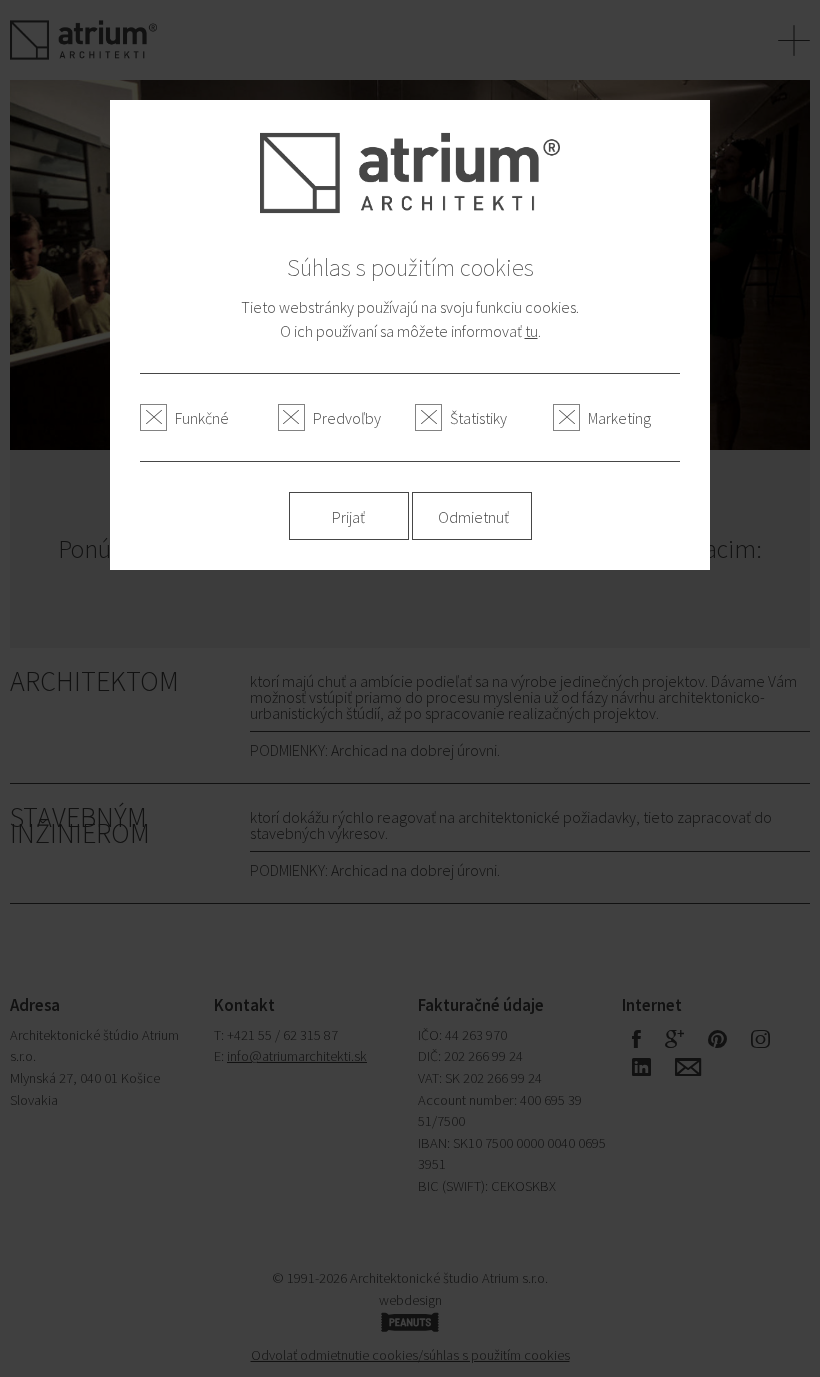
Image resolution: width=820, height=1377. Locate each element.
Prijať (348, 517)
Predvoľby (347, 418)
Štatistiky (478, 418)
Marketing (619, 418)
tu (531, 331)
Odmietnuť (473, 517)
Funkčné (202, 418)
